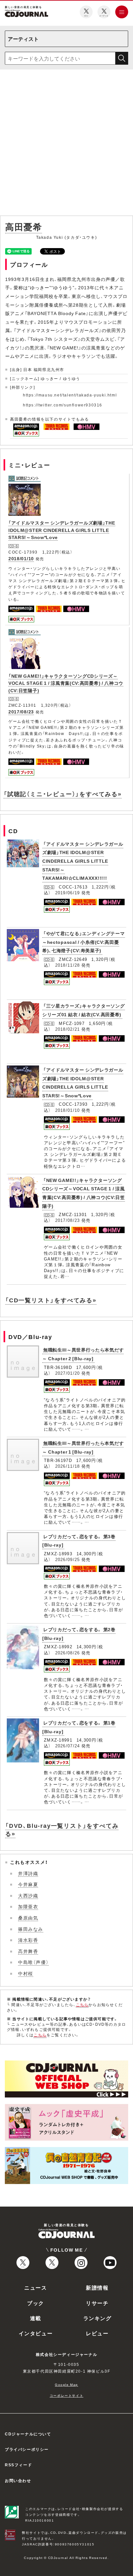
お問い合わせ (18, 2480)
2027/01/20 (68, 1373)
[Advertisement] (66, 144)
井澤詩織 (28, 1873)
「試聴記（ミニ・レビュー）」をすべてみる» (63, 794)
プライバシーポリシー (27, 2449)
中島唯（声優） (33, 1962)
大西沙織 (28, 1895)
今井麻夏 (28, 1884)
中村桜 (26, 1973)
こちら (82, 2004)
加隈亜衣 (28, 1906)
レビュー (97, 2333)
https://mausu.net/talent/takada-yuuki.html (70, 395)
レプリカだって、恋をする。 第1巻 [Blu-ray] (79, 1727)
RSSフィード (18, 2465)
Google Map (66, 2384)
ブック (36, 2303)
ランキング (97, 2318)
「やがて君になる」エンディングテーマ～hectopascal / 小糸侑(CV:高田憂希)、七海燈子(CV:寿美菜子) (84, 942)
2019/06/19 (68, 893)
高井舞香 (28, 1951)
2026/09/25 (68, 1559)
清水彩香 (28, 1940)
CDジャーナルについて (28, 2434)
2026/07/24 (68, 1746)
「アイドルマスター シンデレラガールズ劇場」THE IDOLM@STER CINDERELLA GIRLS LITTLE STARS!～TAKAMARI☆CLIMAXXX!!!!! (83, 861)
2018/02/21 (68, 1029)
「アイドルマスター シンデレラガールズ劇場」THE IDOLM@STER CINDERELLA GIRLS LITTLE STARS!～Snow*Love (62, 530)
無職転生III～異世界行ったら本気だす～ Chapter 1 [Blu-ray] (83, 1447)
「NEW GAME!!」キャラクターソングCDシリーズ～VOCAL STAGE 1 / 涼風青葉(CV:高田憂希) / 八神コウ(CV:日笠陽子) (66, 683)
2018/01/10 (21, 558)
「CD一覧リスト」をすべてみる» (51, 1300)
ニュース (36, 2287)
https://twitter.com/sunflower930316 (63, 405)
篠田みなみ (31, 1929)
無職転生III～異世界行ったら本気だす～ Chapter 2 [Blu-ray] (83, 1354)
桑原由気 (28, 1918)
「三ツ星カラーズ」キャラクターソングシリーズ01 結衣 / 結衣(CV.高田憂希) (84, 1010)
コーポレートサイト (66, 2395)
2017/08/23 (21, 711)
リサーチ (97, 2303)
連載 (36, 2318)
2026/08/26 (68, 1653)
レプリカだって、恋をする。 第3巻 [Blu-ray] (79, 1541)
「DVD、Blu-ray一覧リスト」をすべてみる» (62, 1829)
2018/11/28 (68, 965)
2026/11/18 (68, 1466)
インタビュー (36, 2333)
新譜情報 (97, 2287)
